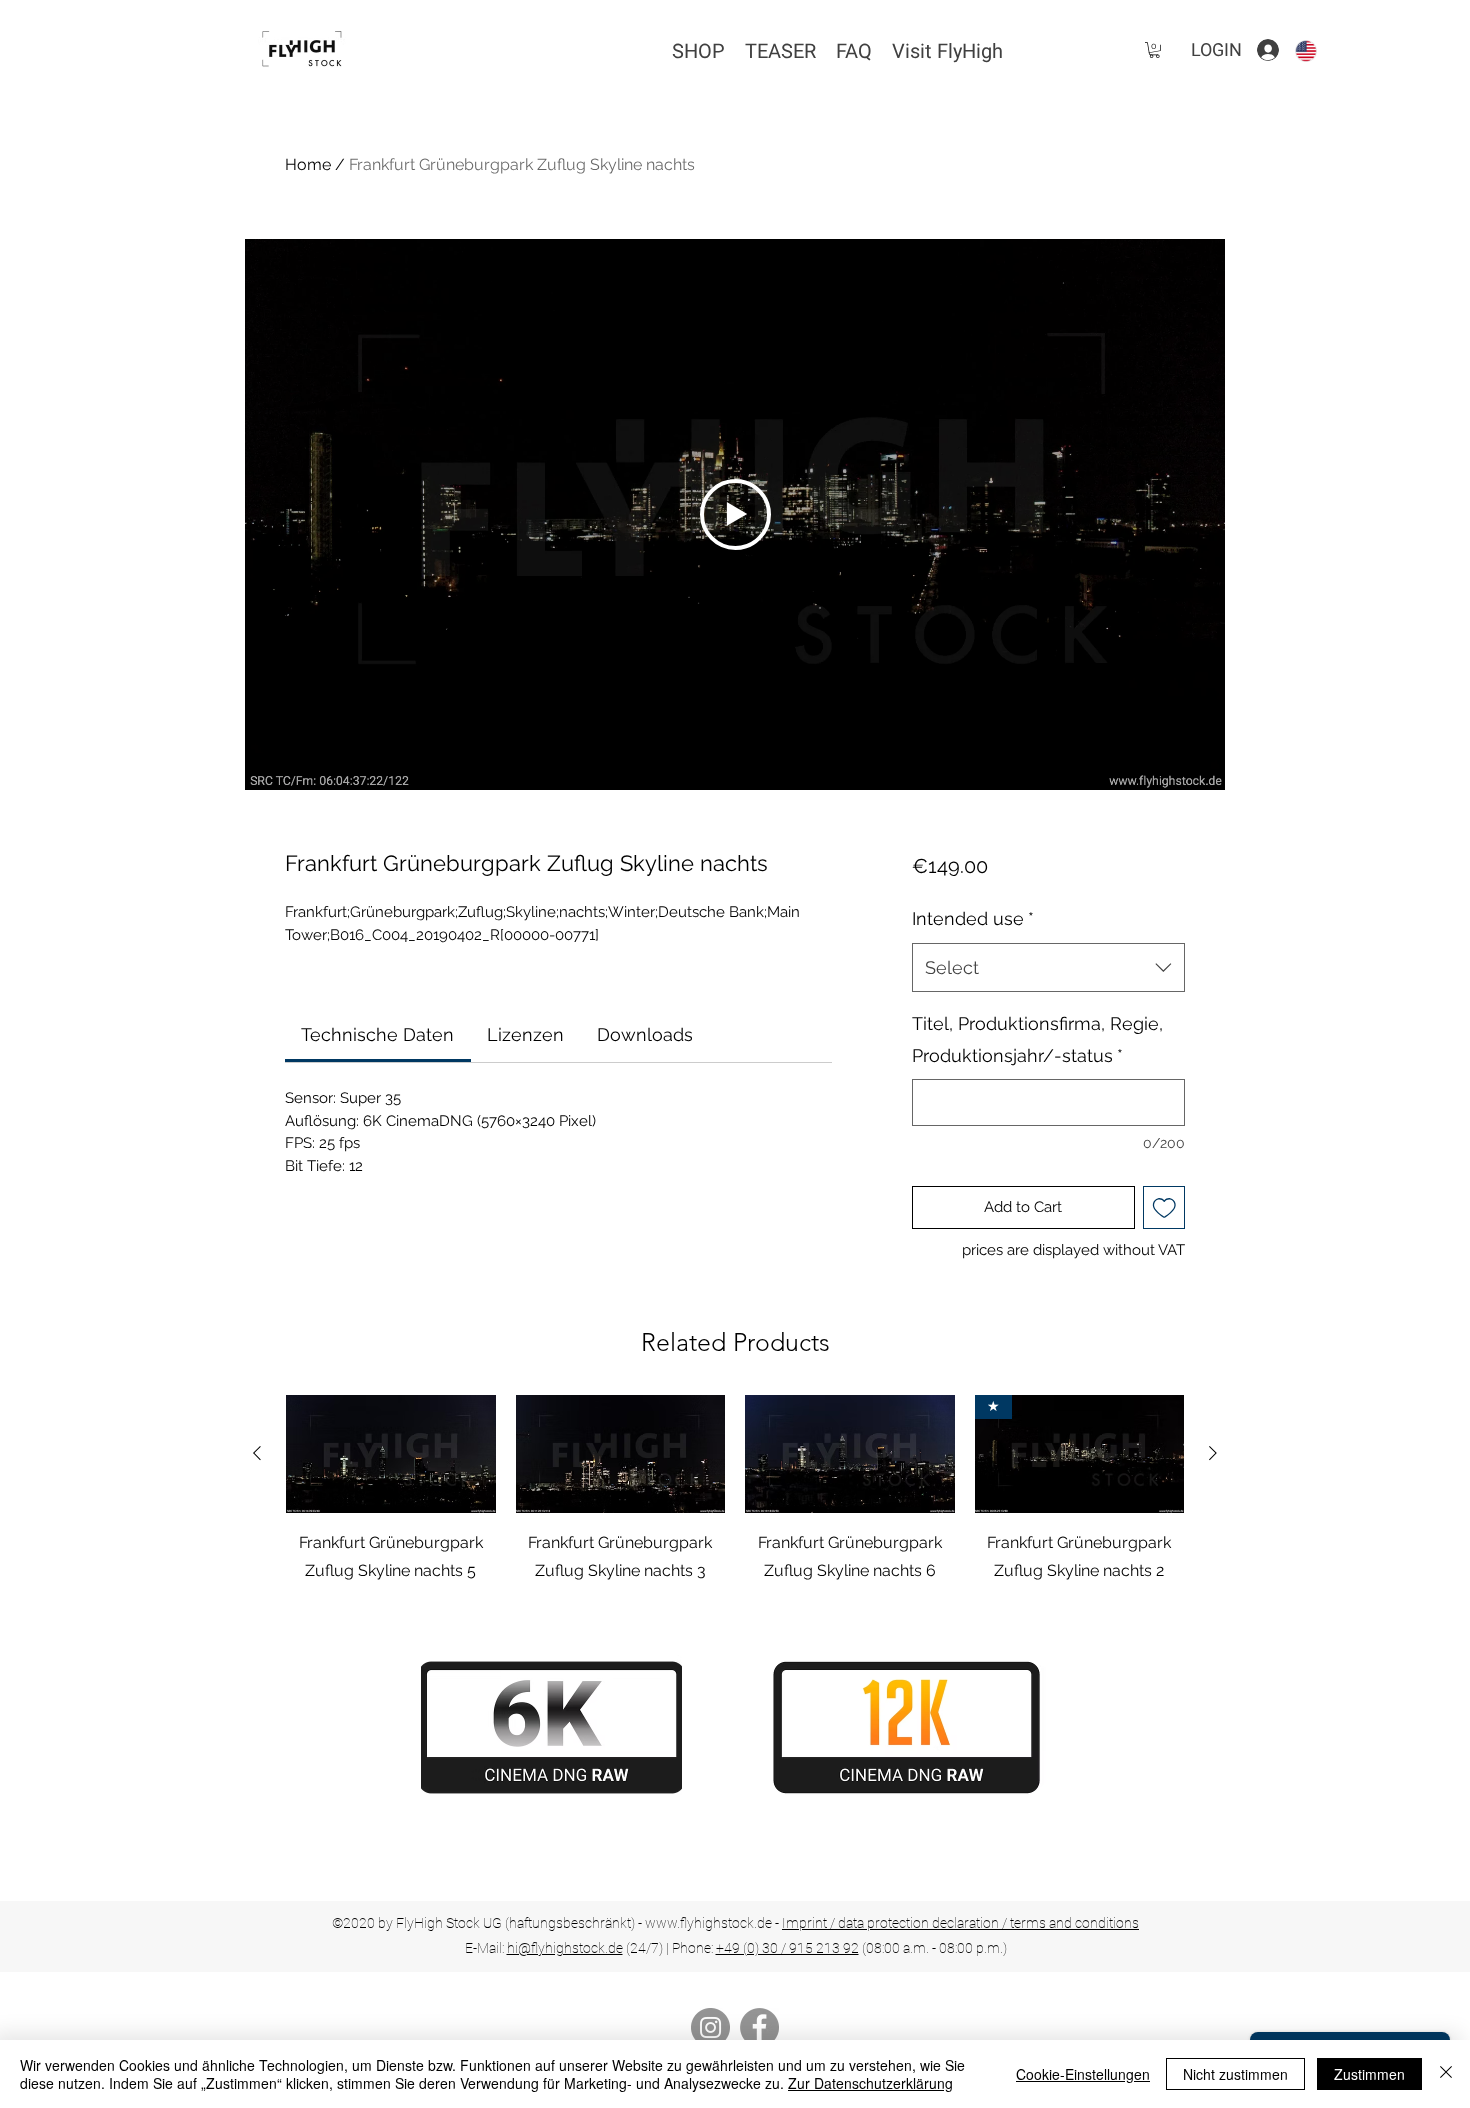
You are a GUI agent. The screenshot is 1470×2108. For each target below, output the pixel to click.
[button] (1154, 50)
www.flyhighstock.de (708, 1923)
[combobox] (1048, 968)
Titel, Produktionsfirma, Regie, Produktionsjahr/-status (1037, 1039)
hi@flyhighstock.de (565, 1948)
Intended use (973, 918)
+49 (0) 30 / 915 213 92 (787, 1948)
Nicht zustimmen (1235, 2074)
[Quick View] (391, 1454)
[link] (377, 1034)
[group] (735, 1490)
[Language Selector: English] (1318, 50)
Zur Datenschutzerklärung (870, 2083)
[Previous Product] (257, 1453)
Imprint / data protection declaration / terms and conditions (960, 1923)
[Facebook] (759, 2027)
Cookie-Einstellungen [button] (1083, 2074)
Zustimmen (1369, 2074)
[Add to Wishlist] (1164, 1207)
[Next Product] (1213, 1453)
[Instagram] (710, 2027)
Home (308, 164)
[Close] (1446, 2074)
